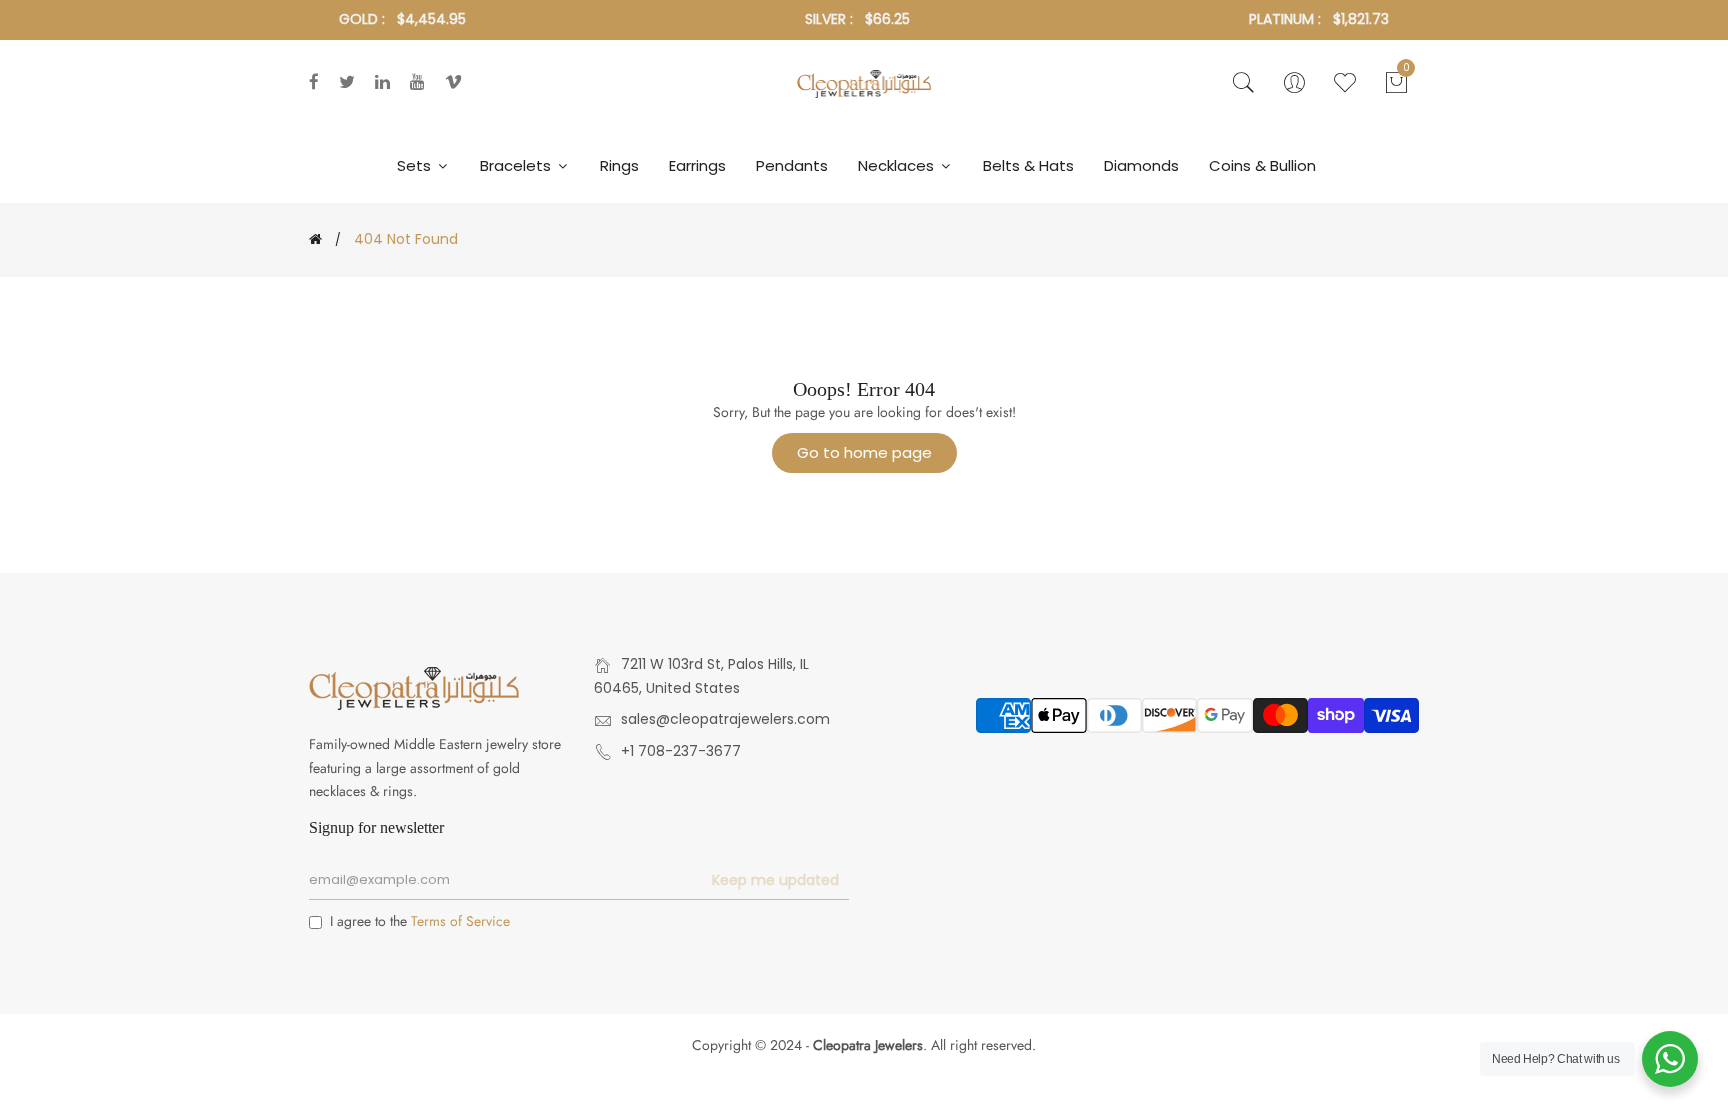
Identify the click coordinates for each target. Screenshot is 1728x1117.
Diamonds (1141, 165)
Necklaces (898, 165)
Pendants (792, 165)
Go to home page (864, 452)
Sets (416, 165)
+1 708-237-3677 (681, 751)
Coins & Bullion (1262, 165)
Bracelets (517, 165)
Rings (619, 165)
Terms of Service (460, 921)
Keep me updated (775, 880)
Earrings (697, 165)
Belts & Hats (1028, 165)
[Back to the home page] (315, 239)
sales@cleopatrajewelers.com (725, 719)
